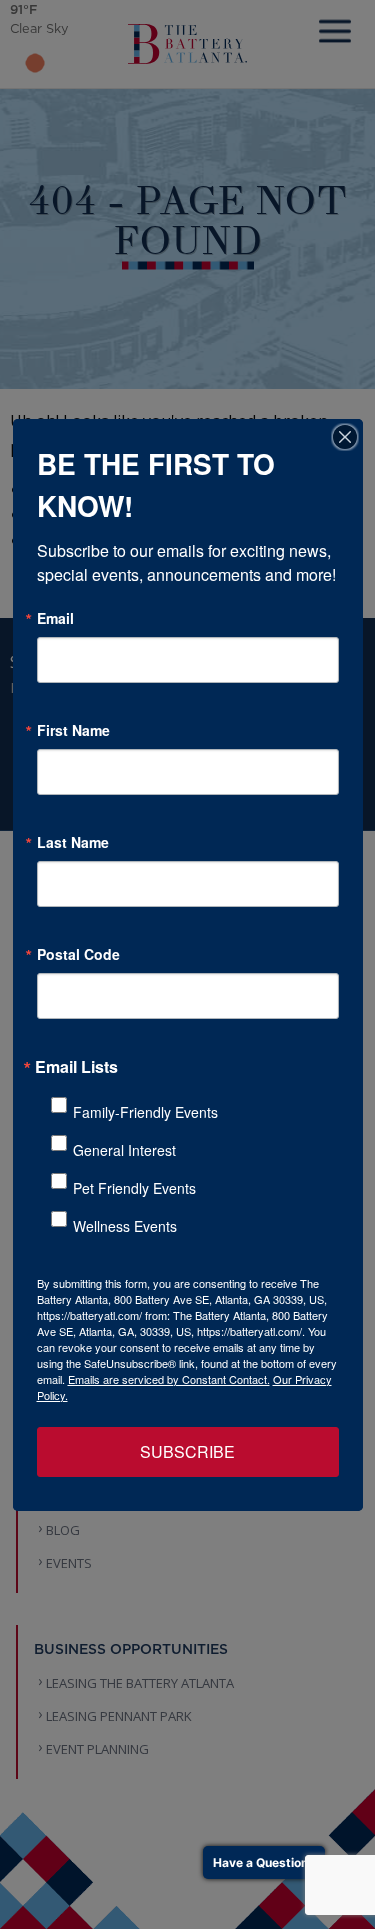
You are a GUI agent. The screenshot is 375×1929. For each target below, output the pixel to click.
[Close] (345, 437)
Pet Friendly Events (134, 1188)
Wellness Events (125, 1226)
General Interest (124, 1150)
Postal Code (78, 954)
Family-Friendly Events (145, 1112)
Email (55, 618)
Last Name (73, 842)
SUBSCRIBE (187, 1451)
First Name (73, 730)
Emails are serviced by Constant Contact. (169, 1379)
